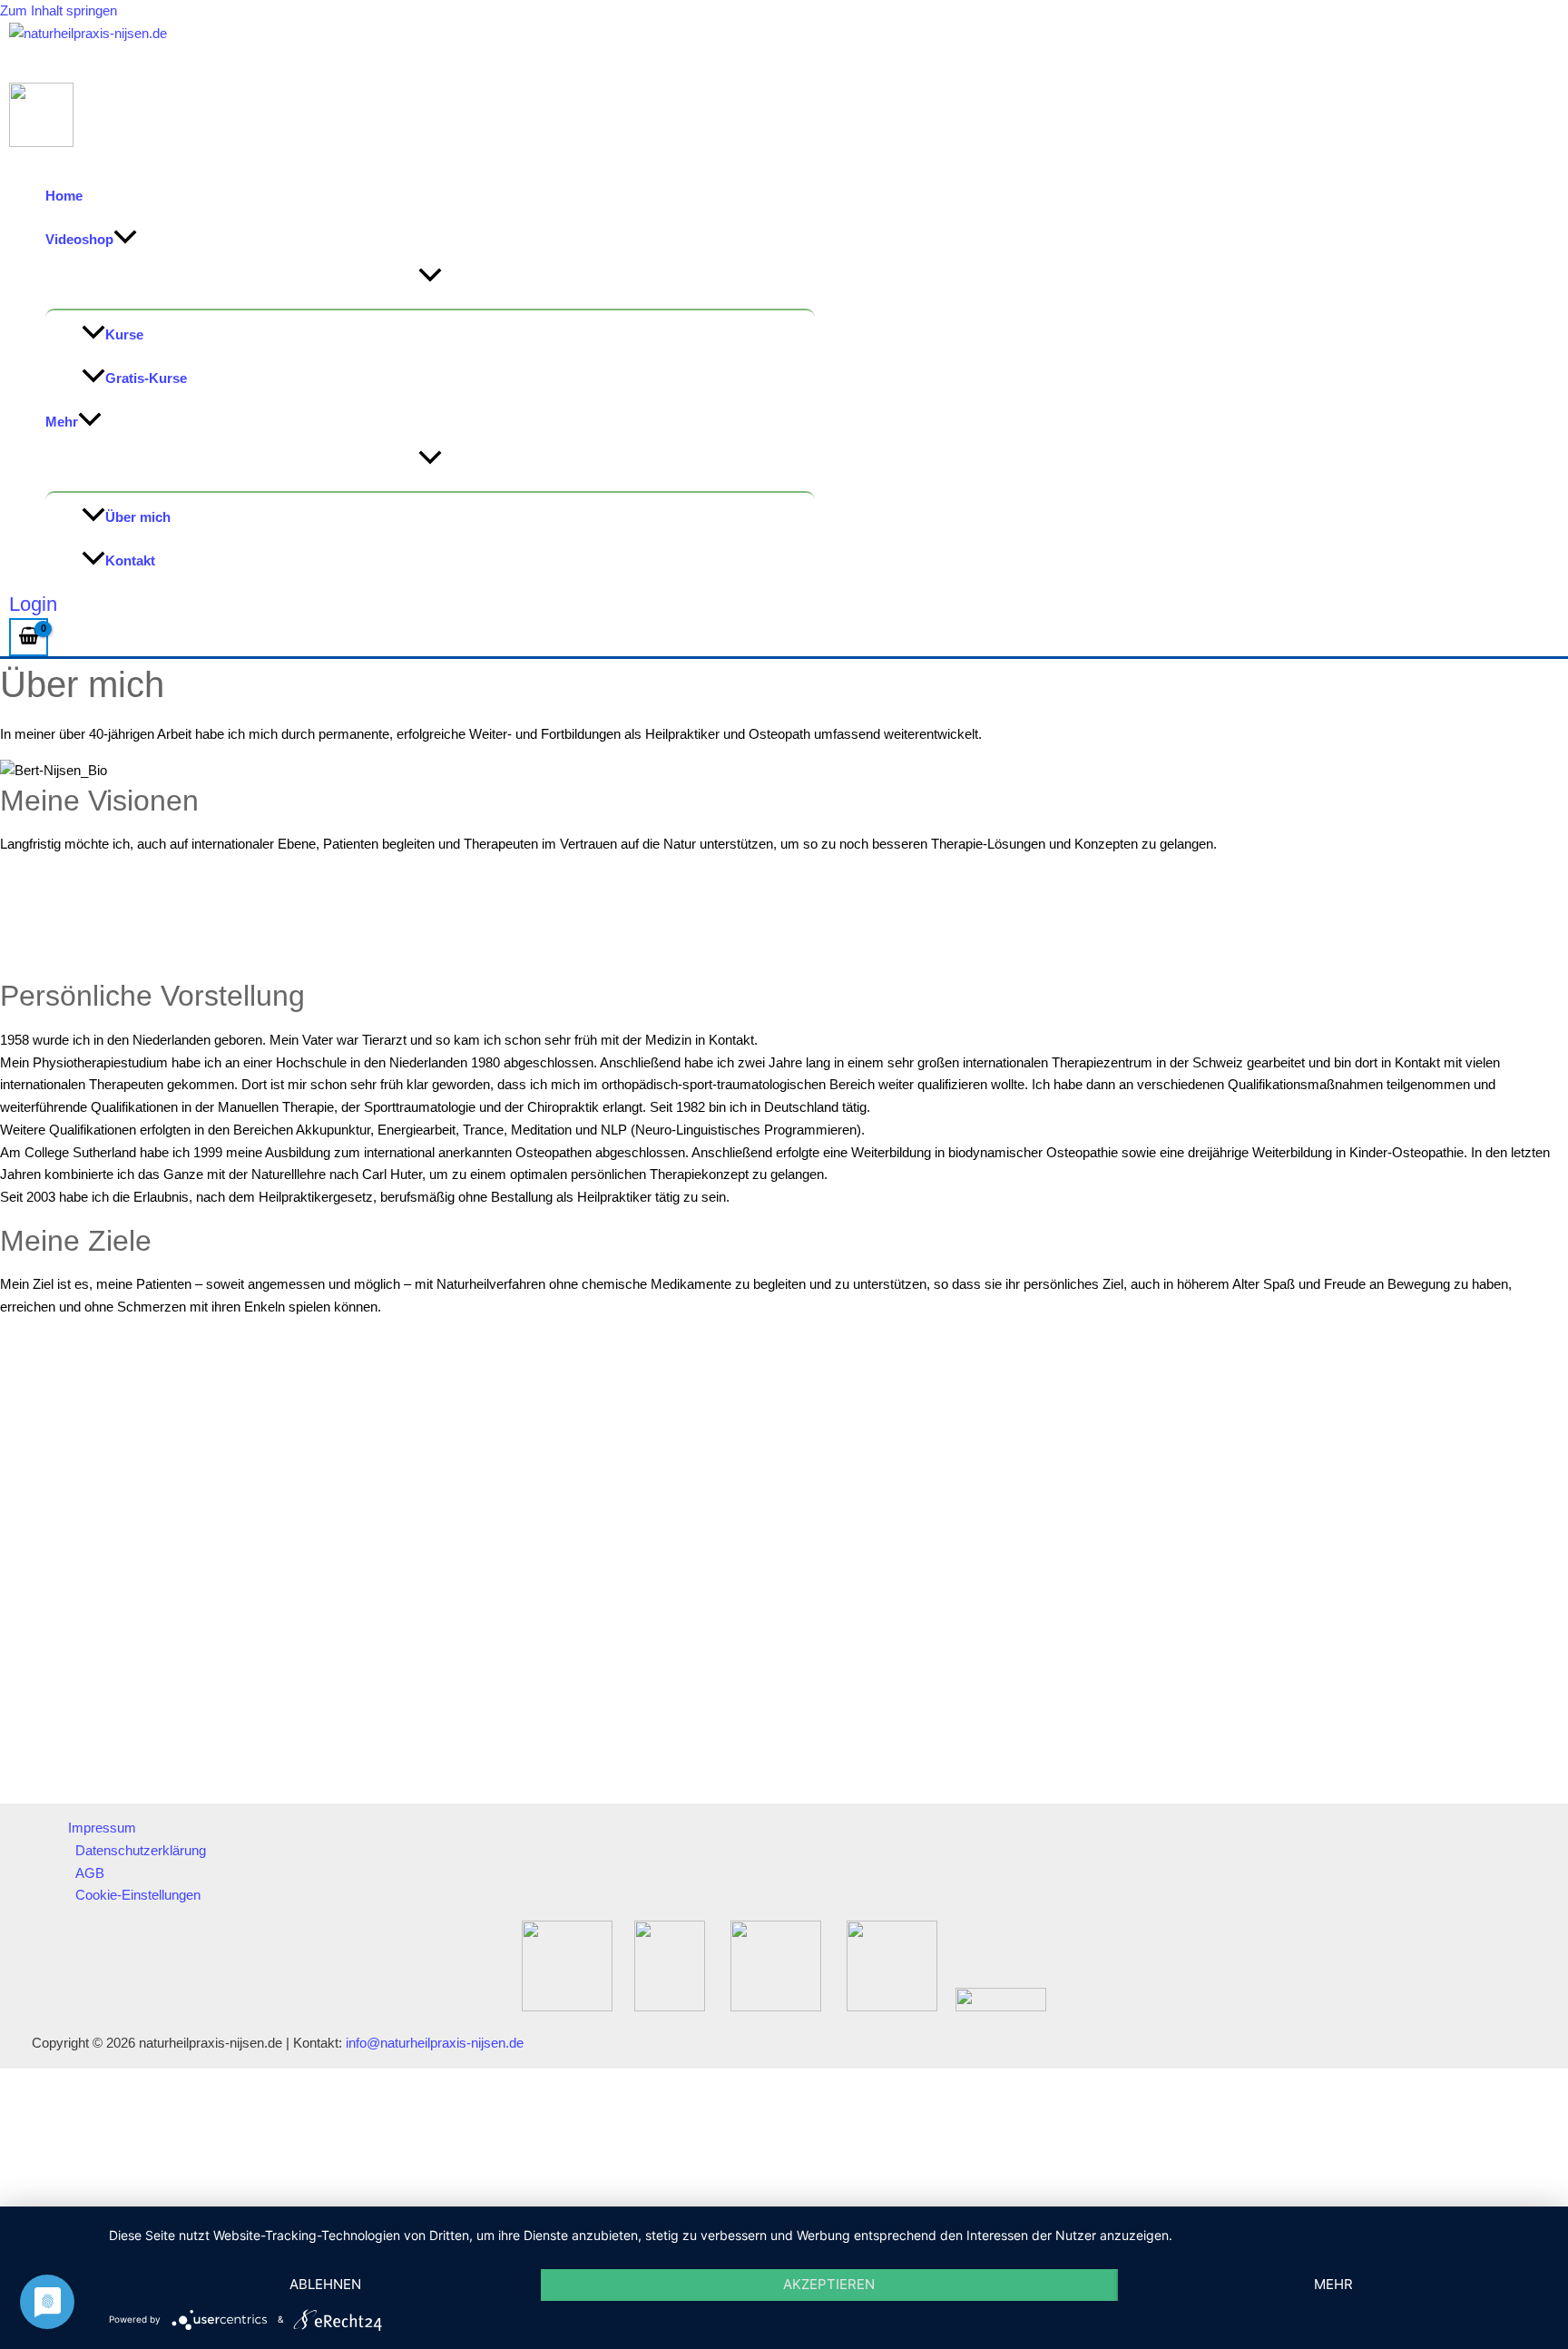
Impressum (102, 1828)
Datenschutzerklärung (141, 1850)
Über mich (138, 517)
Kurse (124, 334)
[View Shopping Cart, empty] (29, 637)
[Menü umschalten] (430, 276)
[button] (125, 239)
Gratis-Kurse (146, 378)
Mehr (62, 422)
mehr (1333, 2284)
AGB (90, 1873)
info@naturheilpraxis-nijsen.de (435, 2043)
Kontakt (130, 560)
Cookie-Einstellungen (138, 1895)
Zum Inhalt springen (59, 10)
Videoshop (79, 239)
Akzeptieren (829, 2284)
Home (64, 196)
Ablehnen (325, 2284)
